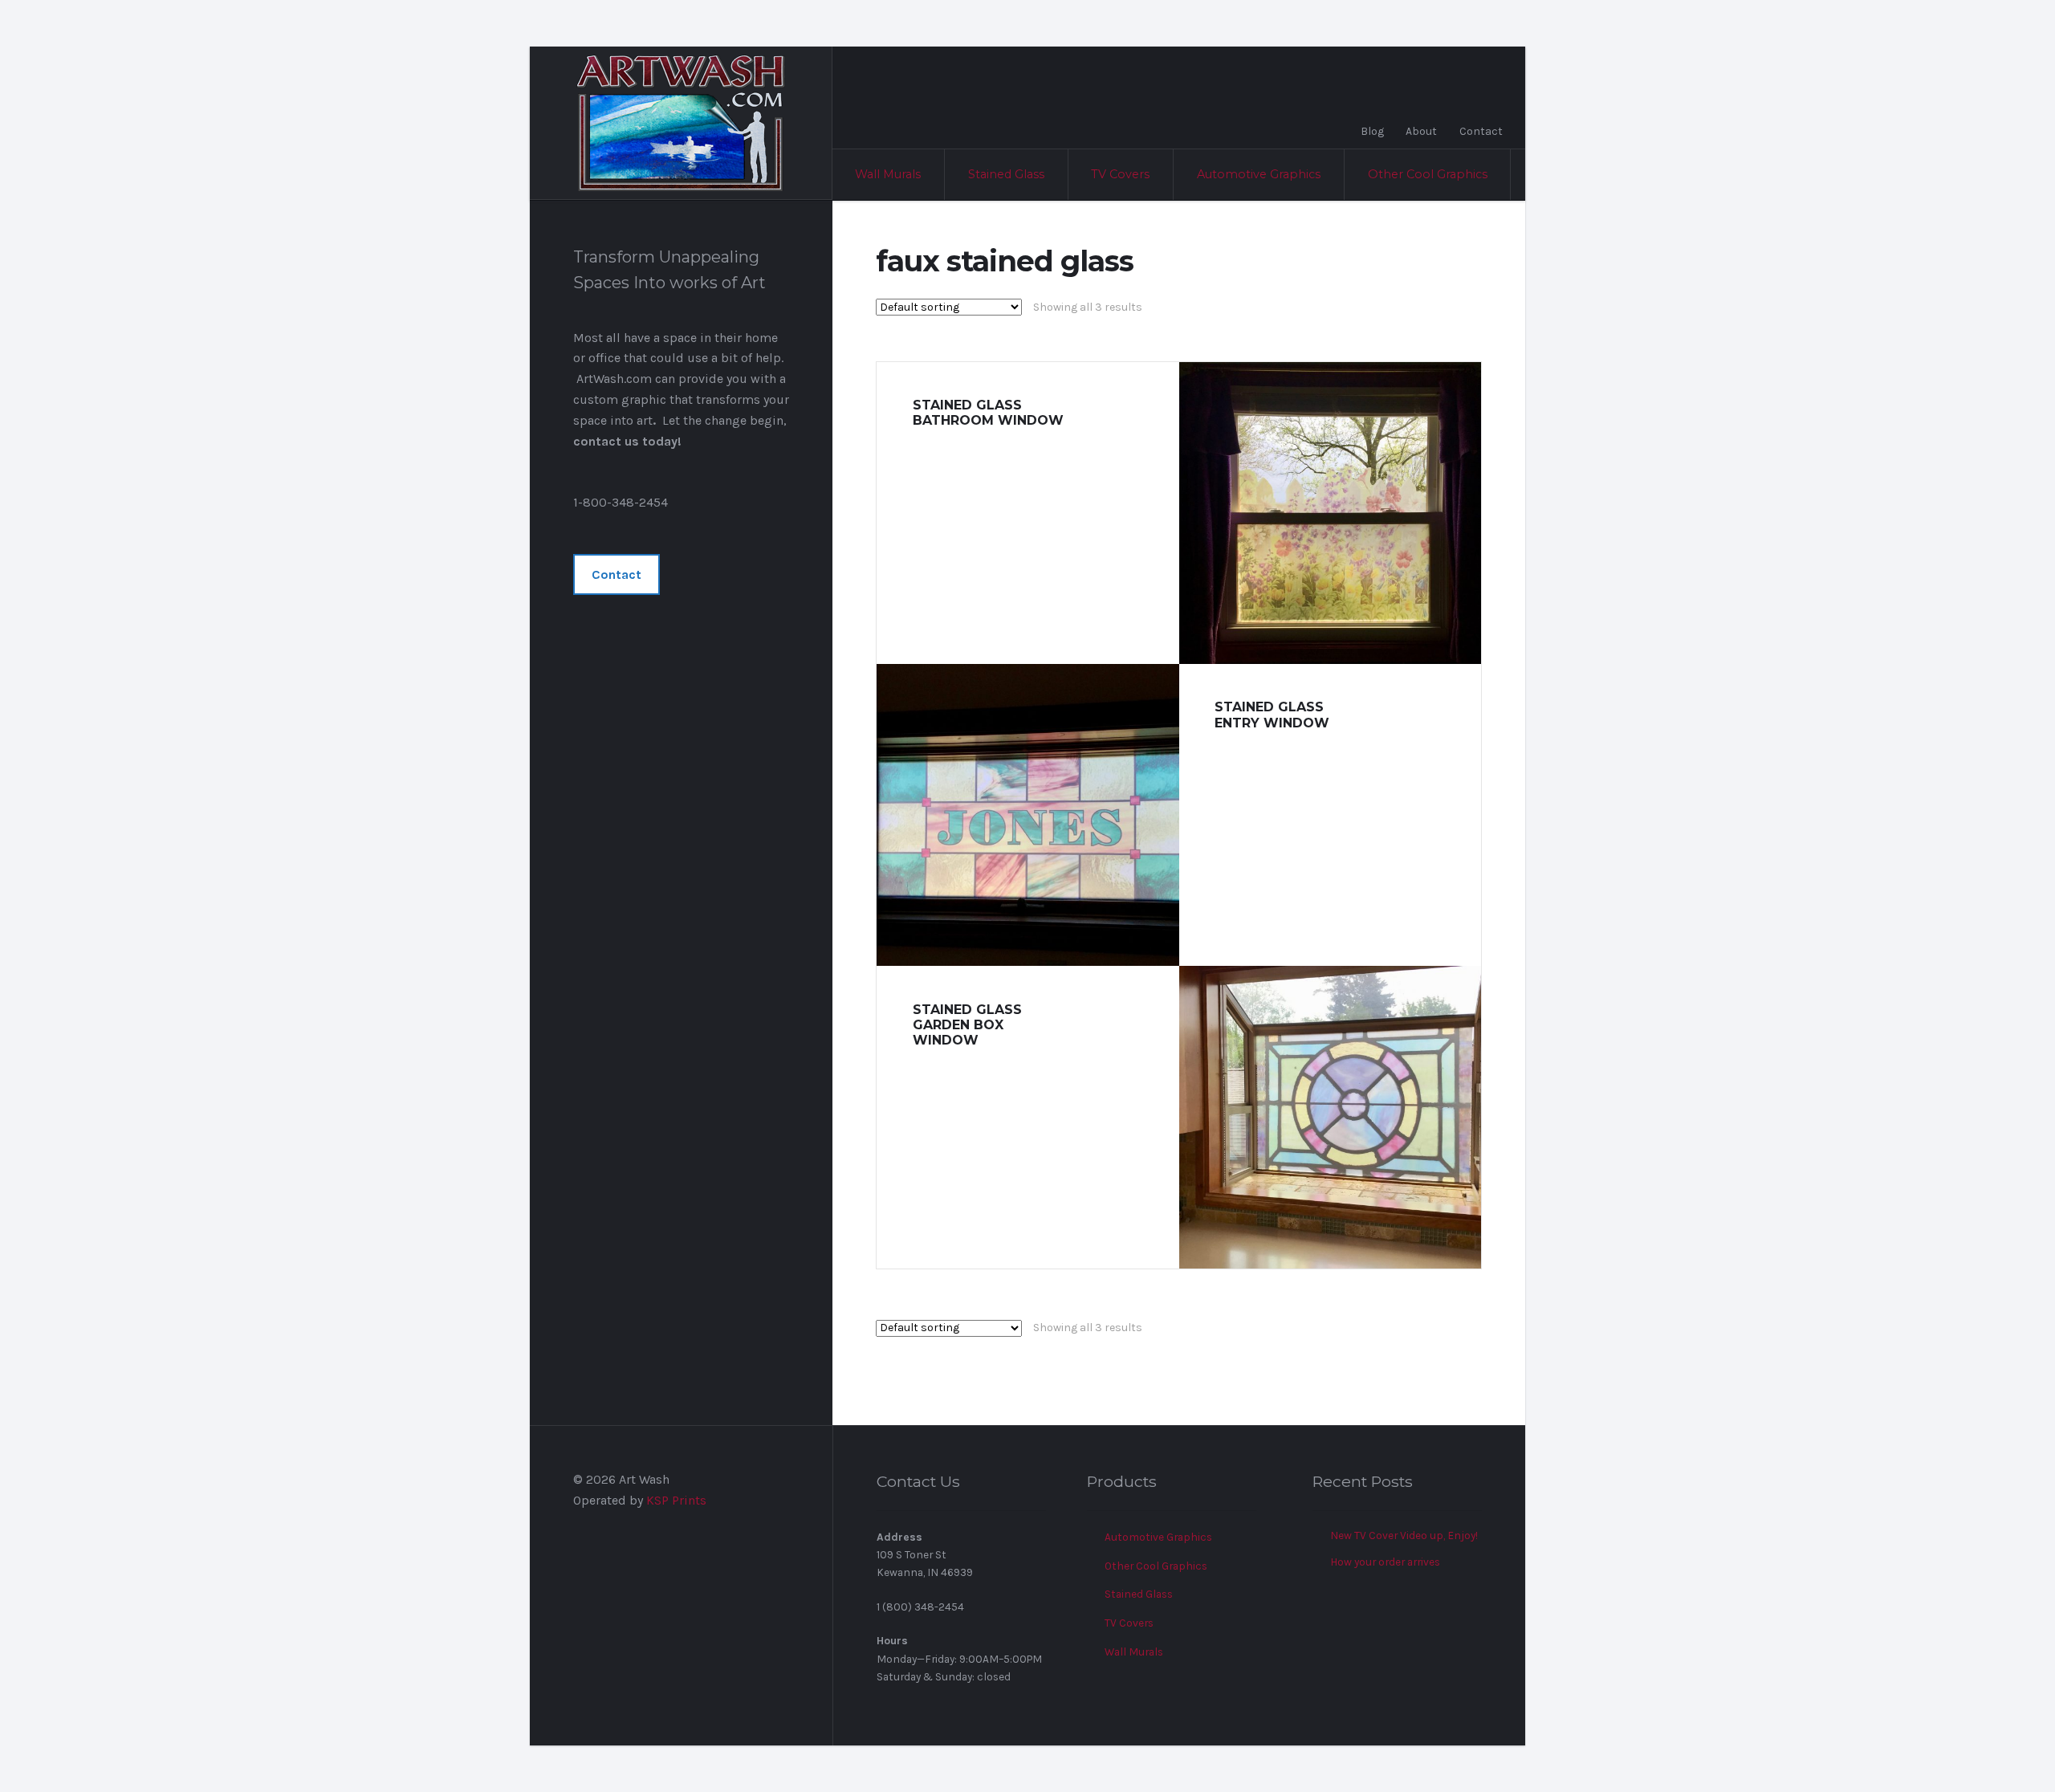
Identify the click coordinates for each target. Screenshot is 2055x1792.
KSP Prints (676, 1500)
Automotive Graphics (1259, 174)
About (1421, 131)
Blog (1372, 131)
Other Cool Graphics (1428, 174)
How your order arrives (1385, 1562)
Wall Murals (888, 174)
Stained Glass (1006, 174)
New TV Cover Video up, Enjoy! (1404, 1535)
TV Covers (1120, 174)
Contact (1481, 131)
